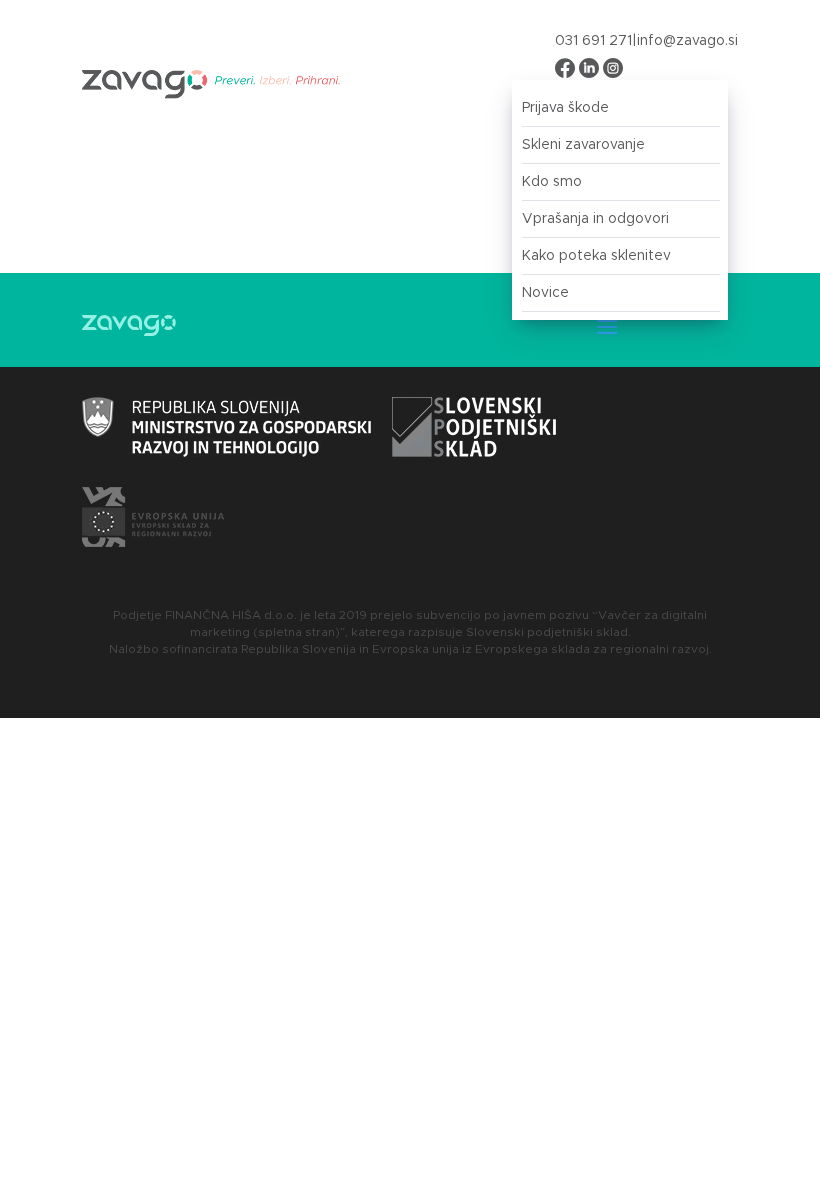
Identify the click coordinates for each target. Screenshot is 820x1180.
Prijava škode (565, 108)
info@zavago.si (687, 41)
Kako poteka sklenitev (596, 256)
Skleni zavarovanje (583, 145)
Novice (545, 293)
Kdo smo (552, 182)
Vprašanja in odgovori (595, 219)
